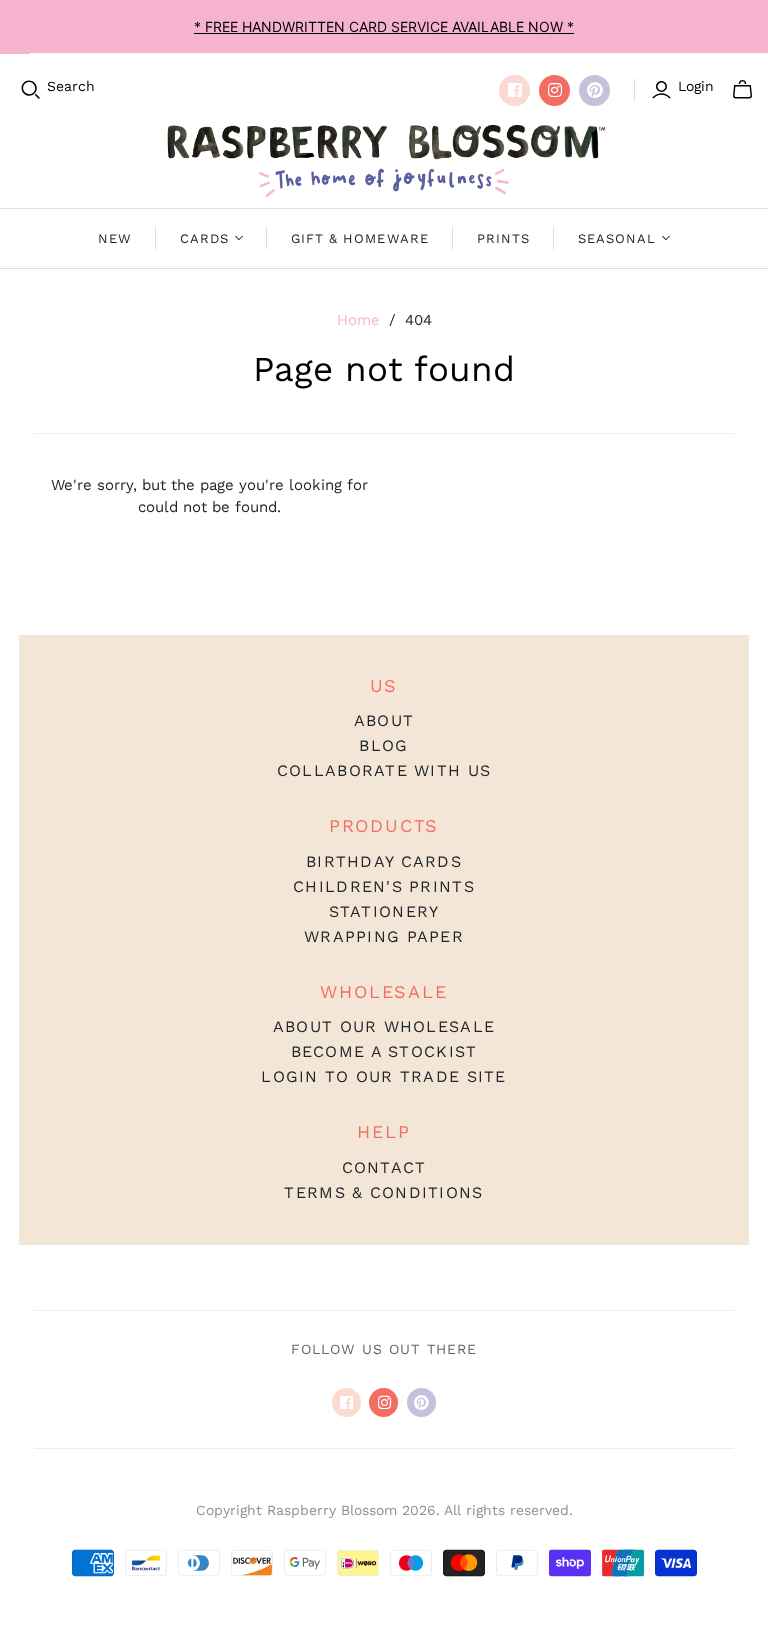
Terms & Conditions (383, 1192)
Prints (503, 238)
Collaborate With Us (384, 770)
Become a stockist (384, 1051)
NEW (115, 238)
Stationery (384, 911)
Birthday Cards (384, 861)
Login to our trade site (383, 1076)
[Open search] (31, 90)
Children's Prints (384, 886)
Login (696, 86)
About (384, 720)
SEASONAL (617, 238)
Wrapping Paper (384, 936)
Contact (384, 1167)
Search (71, 86)
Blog (383, 745)
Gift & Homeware (360, 238)
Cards (204, 238)
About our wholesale (384, 1026)
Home (358, 320)
